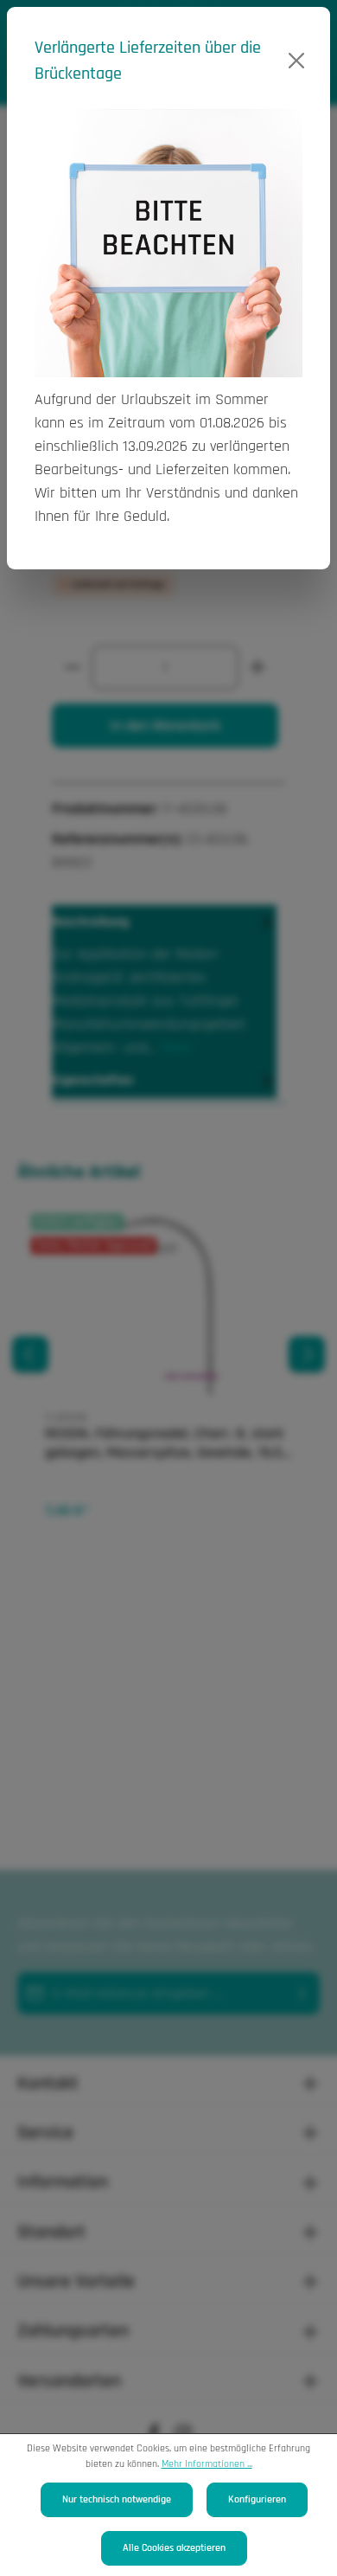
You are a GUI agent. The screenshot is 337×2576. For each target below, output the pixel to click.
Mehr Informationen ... (207, 2464)
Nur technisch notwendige (117, 2499)
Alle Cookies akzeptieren (174, 2548)
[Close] (296, 61)
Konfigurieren (257, 2499)
